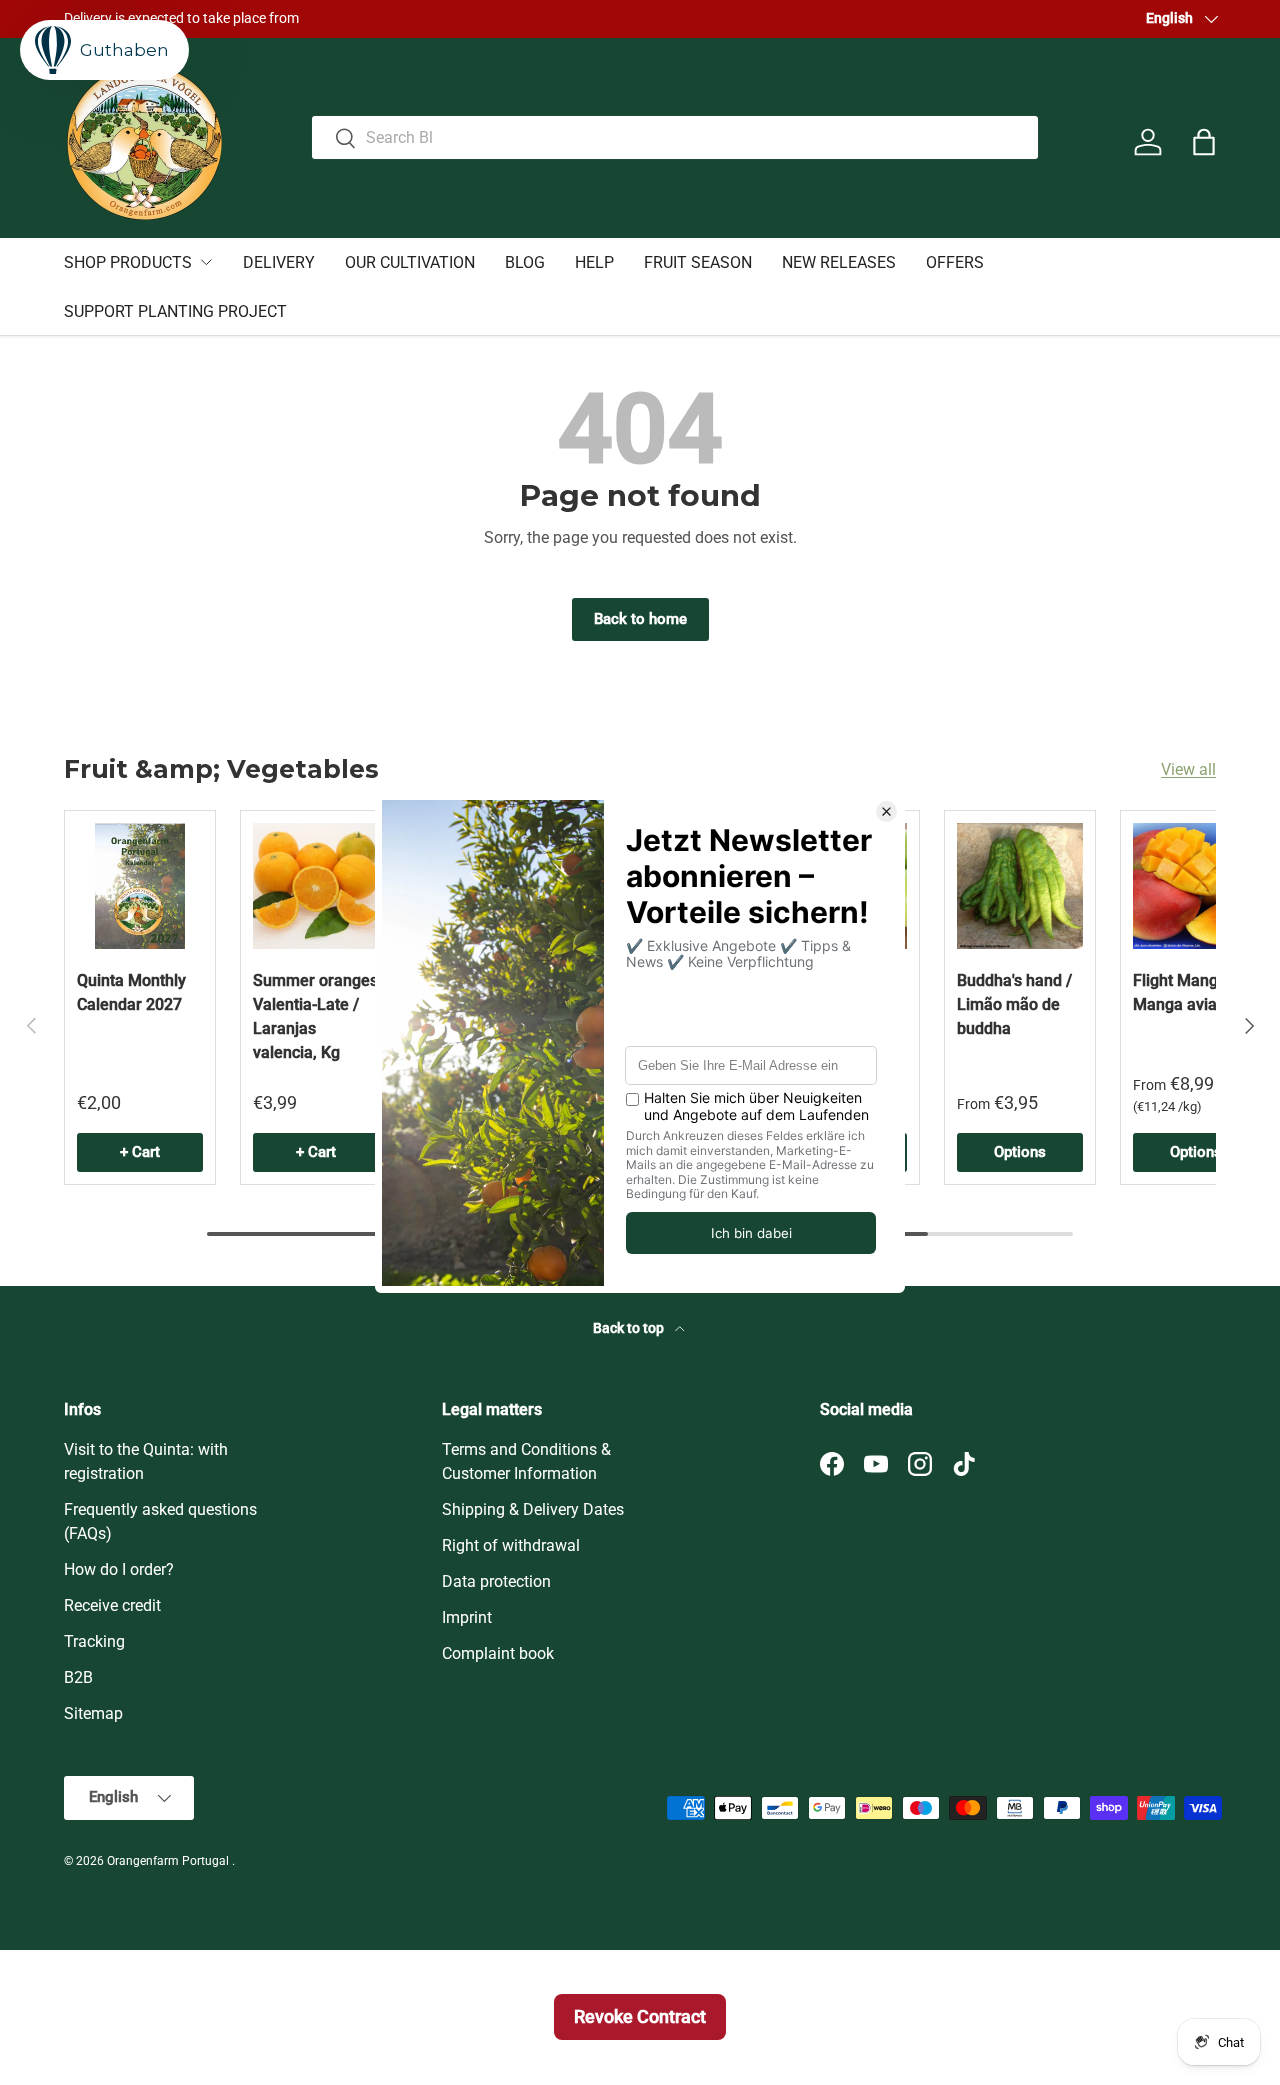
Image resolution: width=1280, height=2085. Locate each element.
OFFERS (955, 262)
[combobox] (675, 137)
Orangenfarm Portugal (169, 1861)
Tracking (94, 1641)
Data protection (496, 1581)
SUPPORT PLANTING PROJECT (175, 311)
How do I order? (119, 1569)
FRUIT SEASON (698, 262)
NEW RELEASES (839, 262)
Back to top (630, 1328)
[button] (1204, 142)
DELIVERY (279, 262)
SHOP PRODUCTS (128, 262)
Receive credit (112, 1605)
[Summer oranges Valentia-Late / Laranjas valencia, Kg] (316, 886)
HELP (594, 262)
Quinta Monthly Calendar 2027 (131, 992)
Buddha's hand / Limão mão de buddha (1014, 1004)
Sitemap (93, 1713)
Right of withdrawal (511, 1545)
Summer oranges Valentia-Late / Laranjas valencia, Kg (315, 1016)
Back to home (640, 619)
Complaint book (498, 1653)
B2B (78, 1677)
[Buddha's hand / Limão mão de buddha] (1020, 886)
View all (1188, 769)
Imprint (467, 1617)
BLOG (525, 262)
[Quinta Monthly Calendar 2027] (140, 886)
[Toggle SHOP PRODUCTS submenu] (206, 262)
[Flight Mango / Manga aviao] (1196, 886)
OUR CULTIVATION (410, 262)
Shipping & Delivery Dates (533, 1509)
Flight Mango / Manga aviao (1185, 992)
